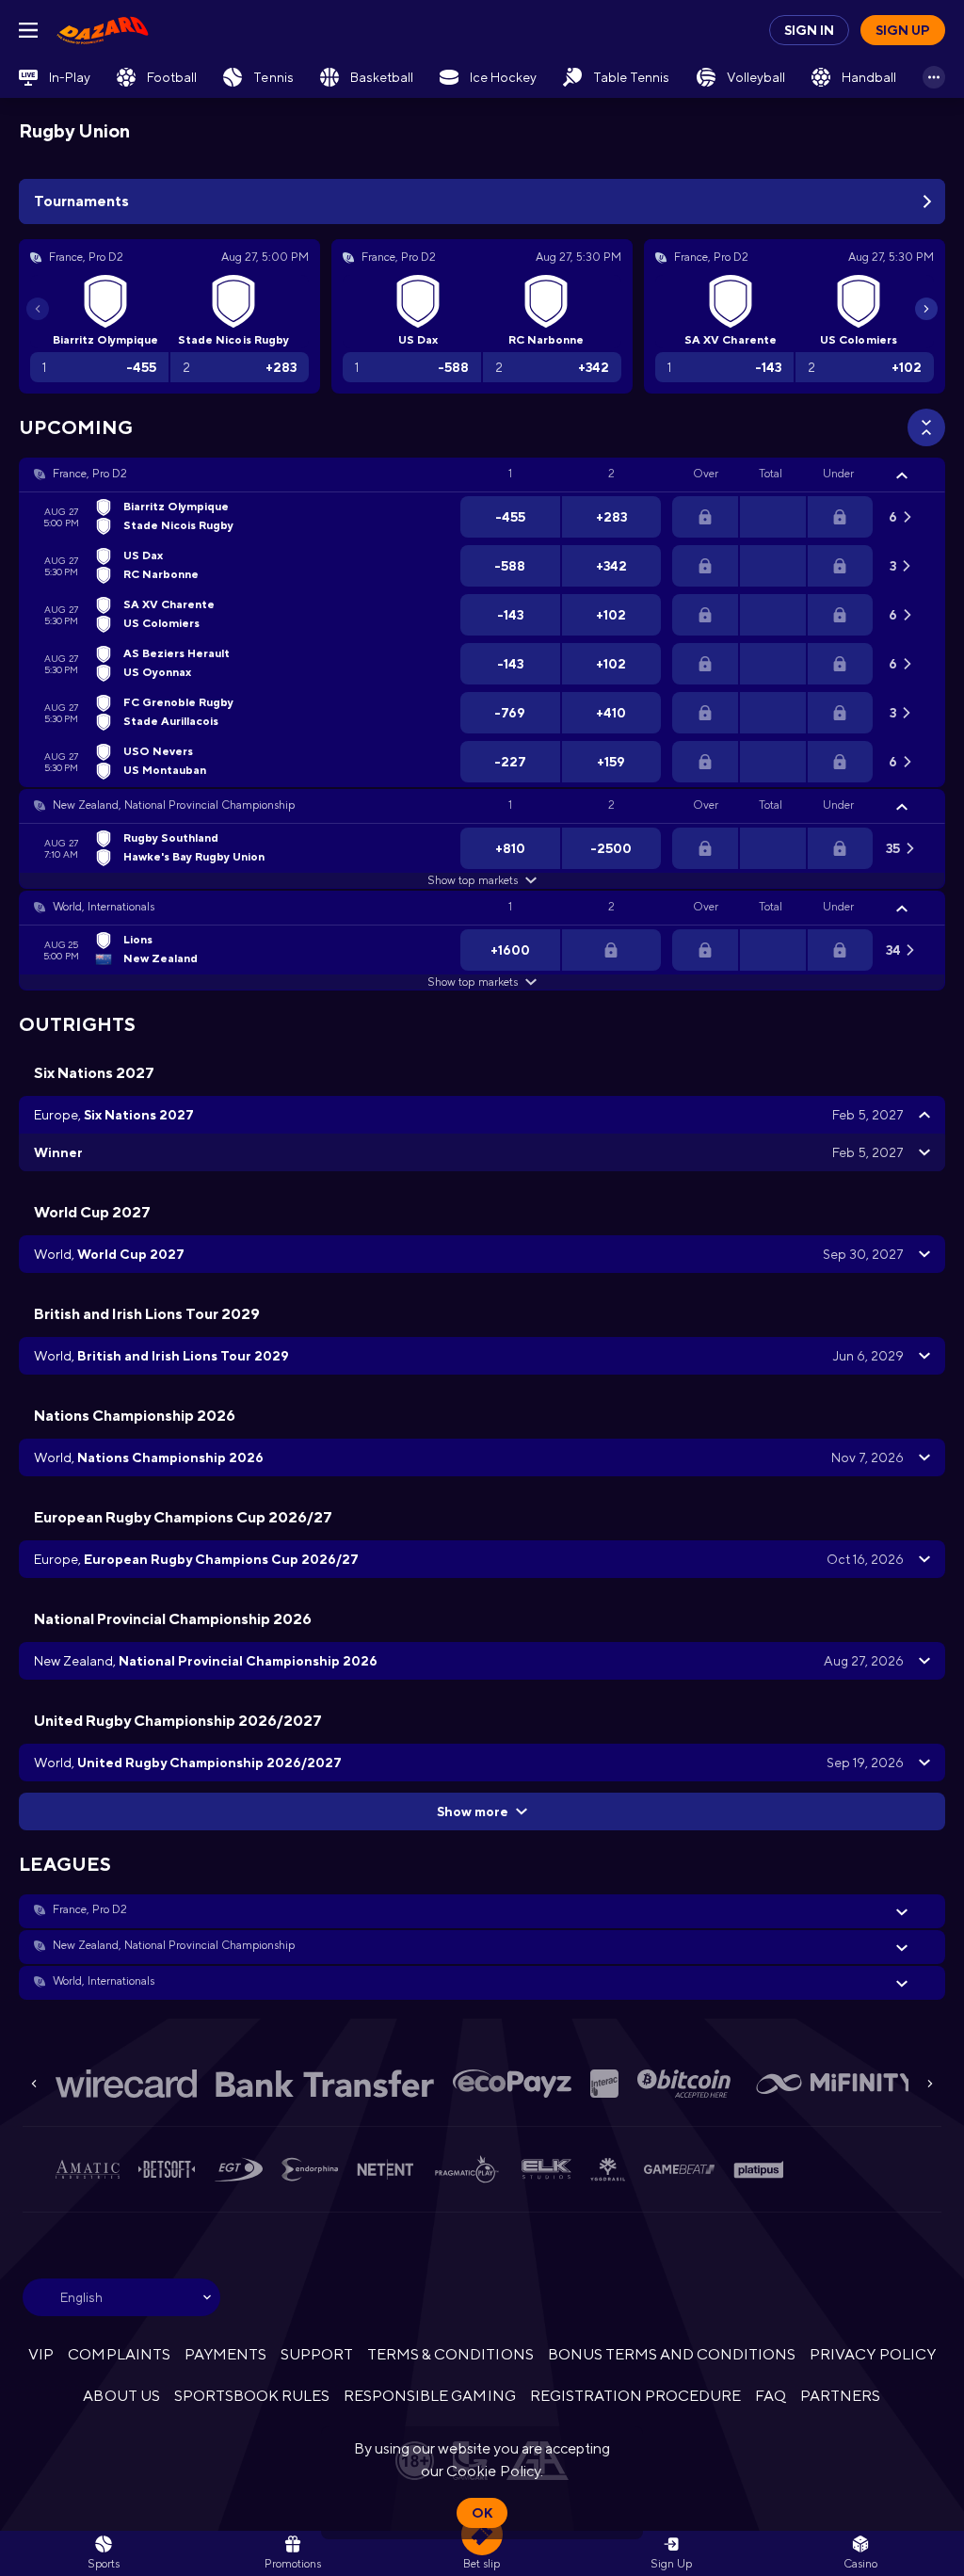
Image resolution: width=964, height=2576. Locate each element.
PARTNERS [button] (840, 2396)
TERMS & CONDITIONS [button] (450, 2354)
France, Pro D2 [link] (90, 474)
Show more (473, 1811)
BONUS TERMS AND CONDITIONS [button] (672, 2354)
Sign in (809, 30)
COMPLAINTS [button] (119, 2354)
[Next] (926, 309)
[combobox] (121, 2297)
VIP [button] (41, 2354)
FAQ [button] (771, 2396)
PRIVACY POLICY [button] (872, 2354)
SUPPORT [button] (317, 2354)
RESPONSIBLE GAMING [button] (429, 2396)
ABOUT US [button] (121, 2396)
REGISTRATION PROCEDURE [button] (636, 2396)
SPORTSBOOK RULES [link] (252, 2396)
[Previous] (38, 309)
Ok (482, 2513)
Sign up (903, 30)
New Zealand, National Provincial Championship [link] (174, 805)
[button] (482, 475)
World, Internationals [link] (104, 907)
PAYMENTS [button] (225, 2354)
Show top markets (472, 880)
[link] (103, 30)
